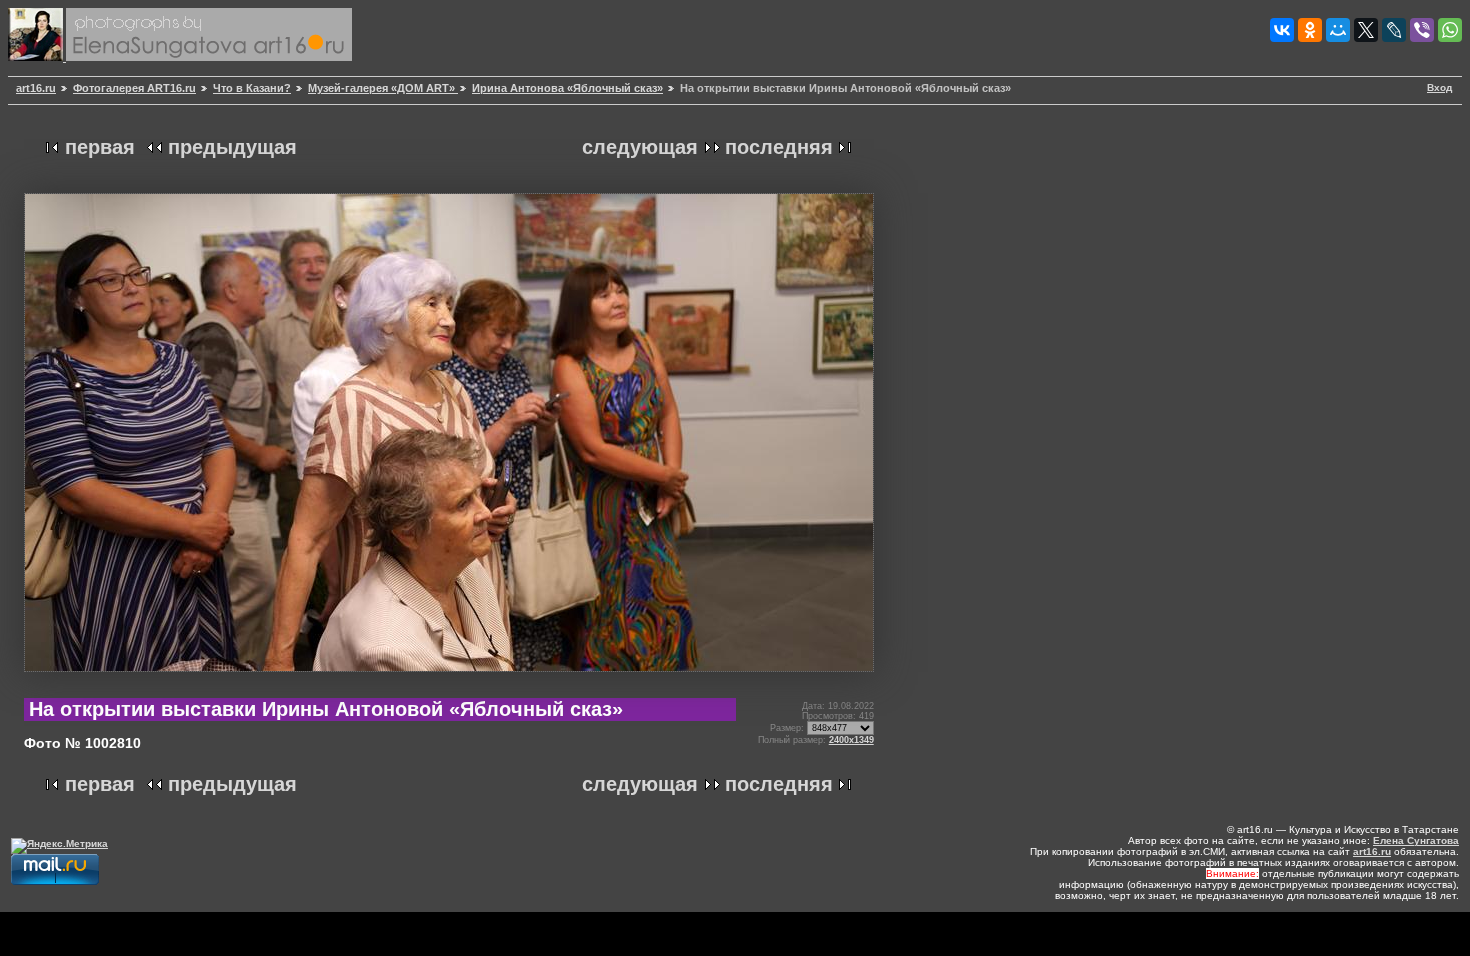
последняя (779, 147)
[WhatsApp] (1450, 30)
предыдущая (232, 147)
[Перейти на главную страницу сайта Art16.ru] (37, 57)
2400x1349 (851, 740)
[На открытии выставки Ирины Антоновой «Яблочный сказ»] (449, 679)
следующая (640, 147)
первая (100, 147)
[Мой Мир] (1338, 30)
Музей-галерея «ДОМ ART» (383, 88)
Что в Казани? (252, 88)
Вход (1439, 87)
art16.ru (36, 88)
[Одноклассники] (1310, 30)
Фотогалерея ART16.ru (134, 88)
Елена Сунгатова (1416, 840)
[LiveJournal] (1394, 30)
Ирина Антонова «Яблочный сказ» (567, 88)
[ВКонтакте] (1282, 30)
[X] (1366, 30)
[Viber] (1422, 30)
